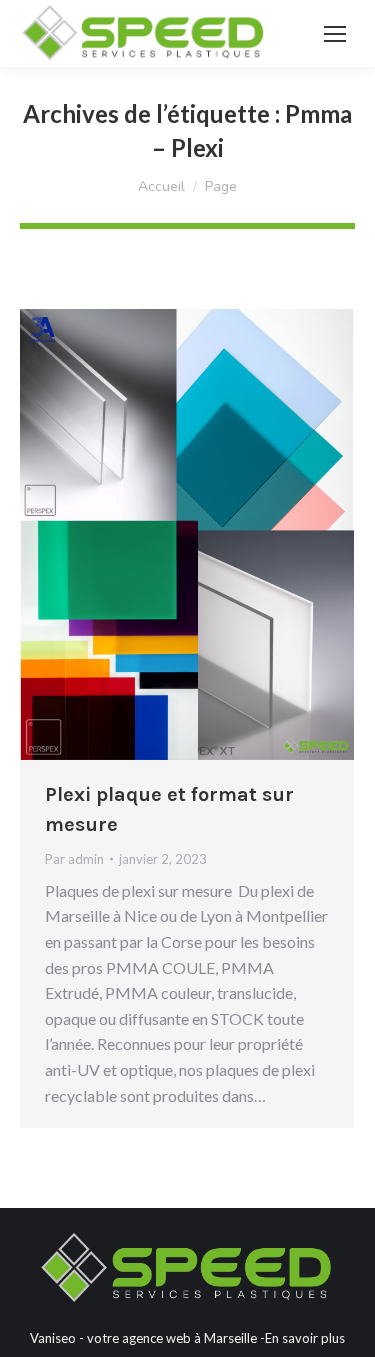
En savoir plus (305, 1338)
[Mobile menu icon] (335, 34)
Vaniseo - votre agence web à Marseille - (147, 1338)
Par (74, 859)
